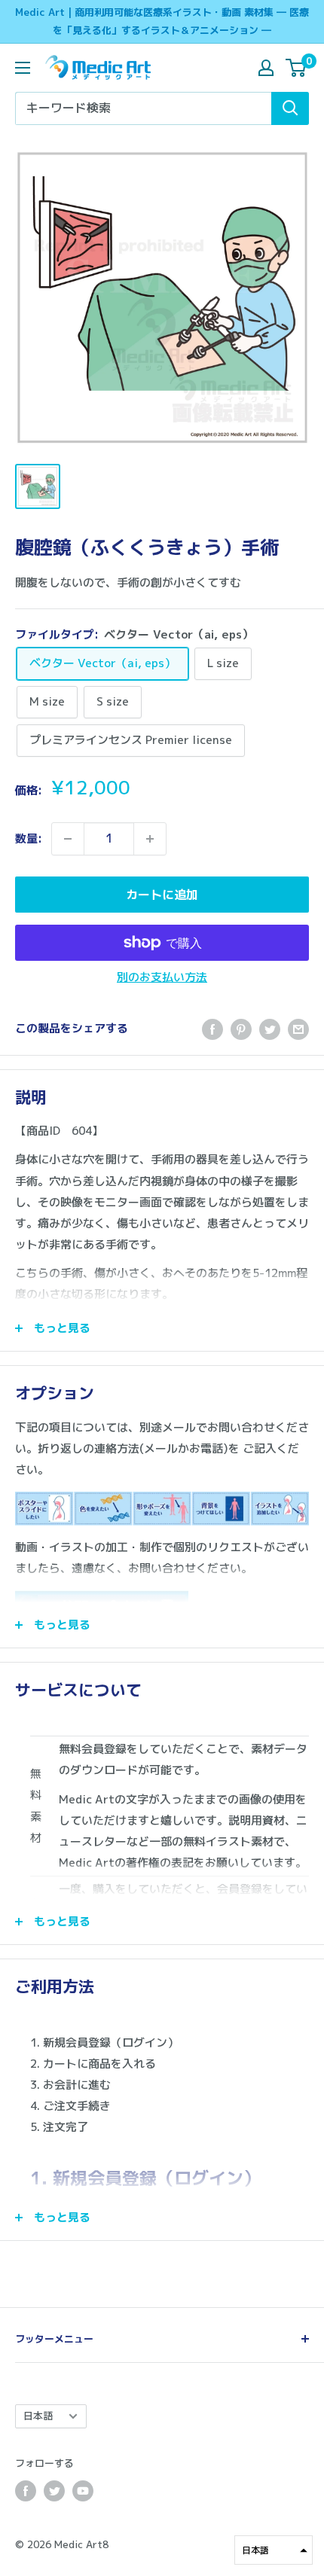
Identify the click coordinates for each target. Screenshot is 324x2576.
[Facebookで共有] (212, 1029)
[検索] (290, 108)
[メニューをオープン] (23, 68)
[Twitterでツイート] (270, 1029)
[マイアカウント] (266, 68)
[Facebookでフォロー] (26, 2491)
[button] (274, 2550)
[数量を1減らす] (68, 839)
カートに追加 (162, 895)
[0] (296, 68)
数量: (29, 838)
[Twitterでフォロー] (54, 2491)
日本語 (38, 2416)
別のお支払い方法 (162, 977)
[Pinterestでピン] (241, 1029)
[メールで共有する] (298, 1029)
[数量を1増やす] (150, 839)
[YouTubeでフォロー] (83, 2491)
